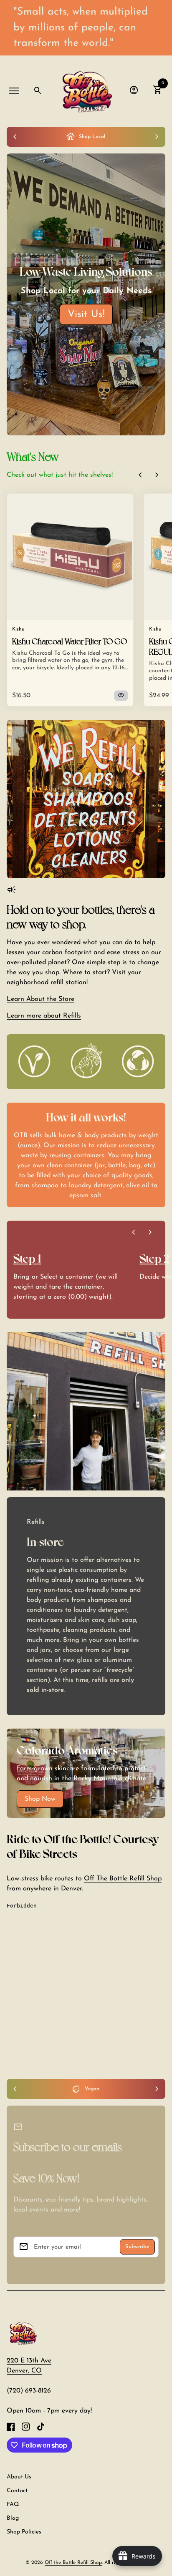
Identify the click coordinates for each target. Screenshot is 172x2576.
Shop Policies (24, 2532)
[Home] (23, 2333)
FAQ (13, 2504)
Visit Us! (86, 314)
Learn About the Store (40, 999)
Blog (13, 2518)
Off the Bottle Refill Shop (73, 2563)
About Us (19, 2477)
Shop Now (40, 1799)
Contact (17, 2491)
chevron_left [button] (140, 475)
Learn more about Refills (44, 1016)
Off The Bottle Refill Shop (123, 1879)
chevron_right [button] (157, 475)
